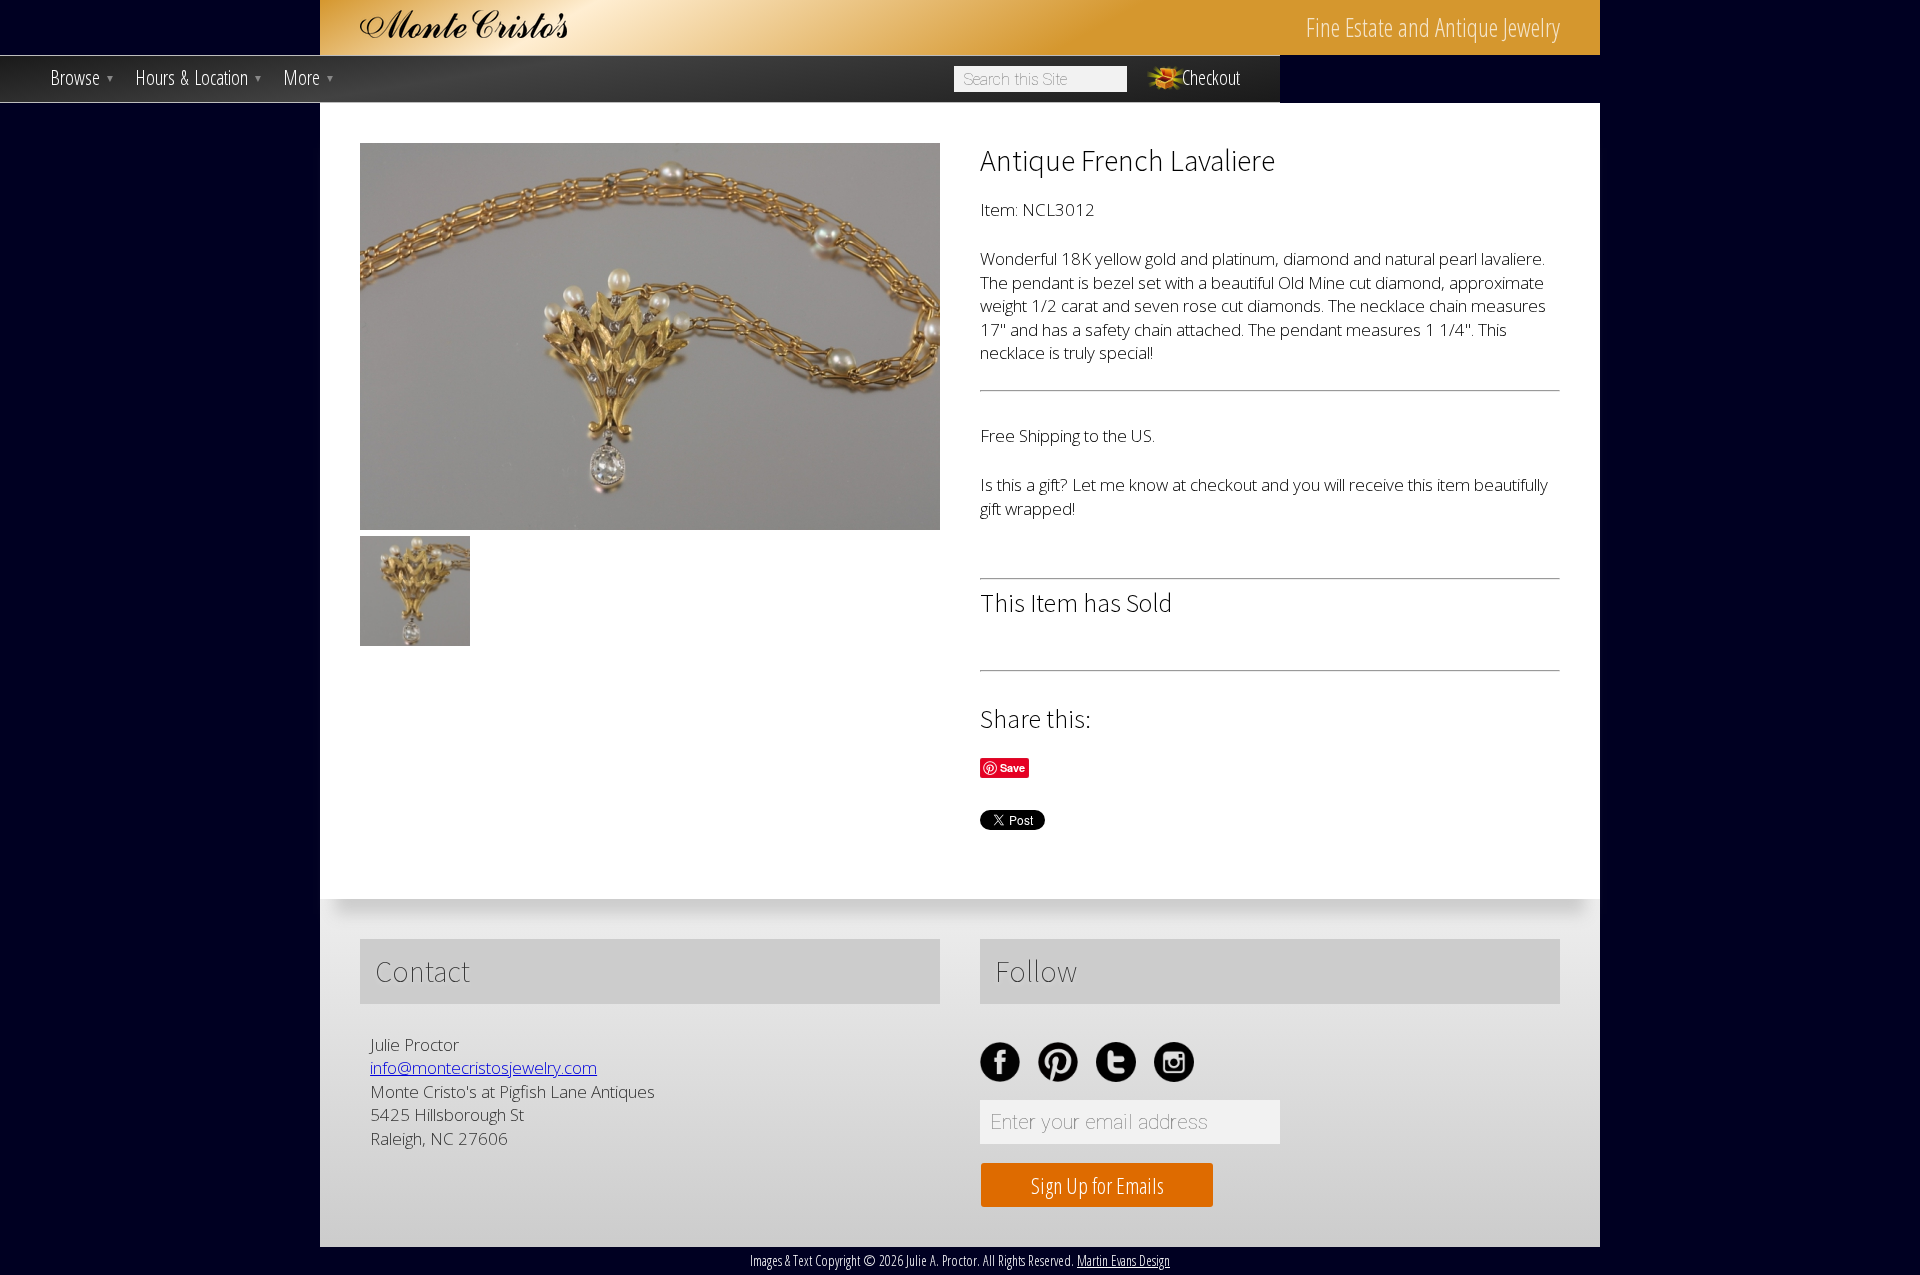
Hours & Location (199, 78)
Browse (82, 78)
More (309, 78)
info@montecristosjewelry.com (483, 1067)
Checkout (1211, 78)
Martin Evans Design (1123, 1260)
